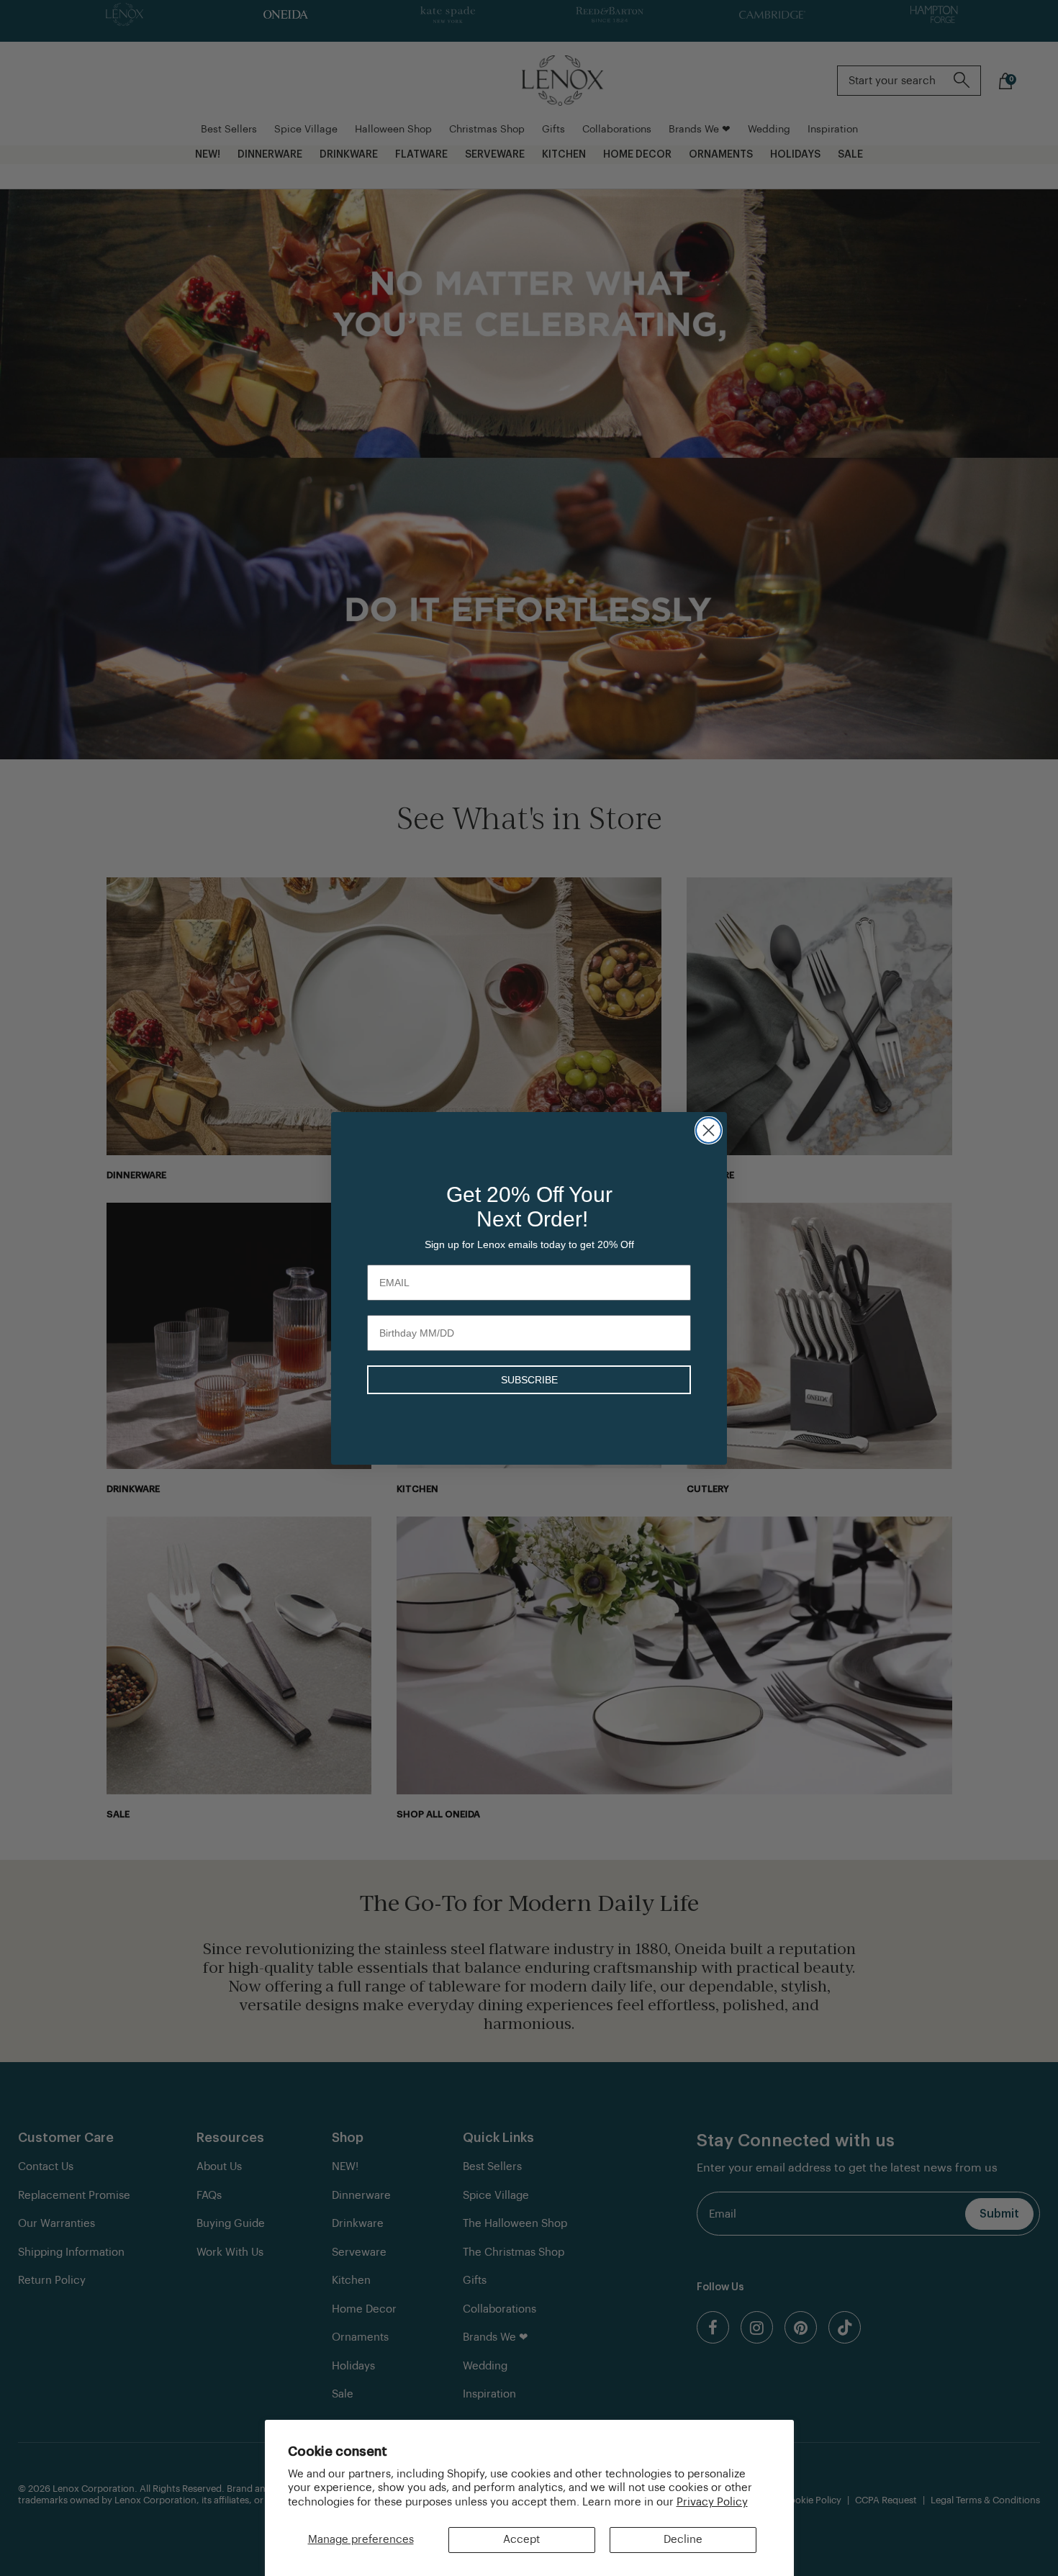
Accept (521, 2540)
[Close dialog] (709, 1130)
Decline (683, 2540)
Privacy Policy (712, 2502)
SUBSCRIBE (529, 1380)
